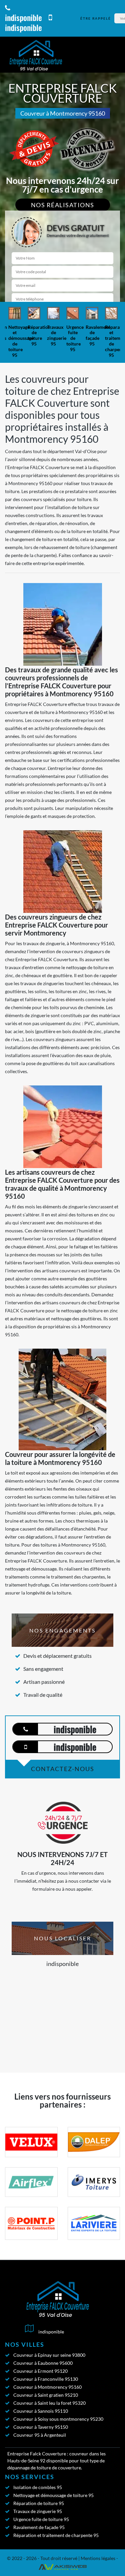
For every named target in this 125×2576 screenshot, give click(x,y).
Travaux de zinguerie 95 (38, 2511)
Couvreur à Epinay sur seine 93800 (49, 2355)
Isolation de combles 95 (38, 2487)
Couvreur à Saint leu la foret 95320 (49, 2403)
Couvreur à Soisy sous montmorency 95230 (58, 2419)
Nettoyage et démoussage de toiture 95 (53, 2495)
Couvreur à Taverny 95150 (41, 2427)
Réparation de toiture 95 (39, 2503)
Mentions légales (98, 2558)
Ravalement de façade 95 (39, 2527)
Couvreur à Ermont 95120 (40, 2371)
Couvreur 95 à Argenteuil (40, 2435)
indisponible (23, 17)
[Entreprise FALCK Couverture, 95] (36, 55)
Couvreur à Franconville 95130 (46, 2379)
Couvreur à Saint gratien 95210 (46, 2395)
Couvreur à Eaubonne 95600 (43, 2363)
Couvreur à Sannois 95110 (41, 2411)
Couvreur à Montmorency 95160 (47, 2387)
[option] (15, 332)
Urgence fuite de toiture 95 (41, 2519)
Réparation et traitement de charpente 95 (56, 2535)
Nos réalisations (63, 205)
